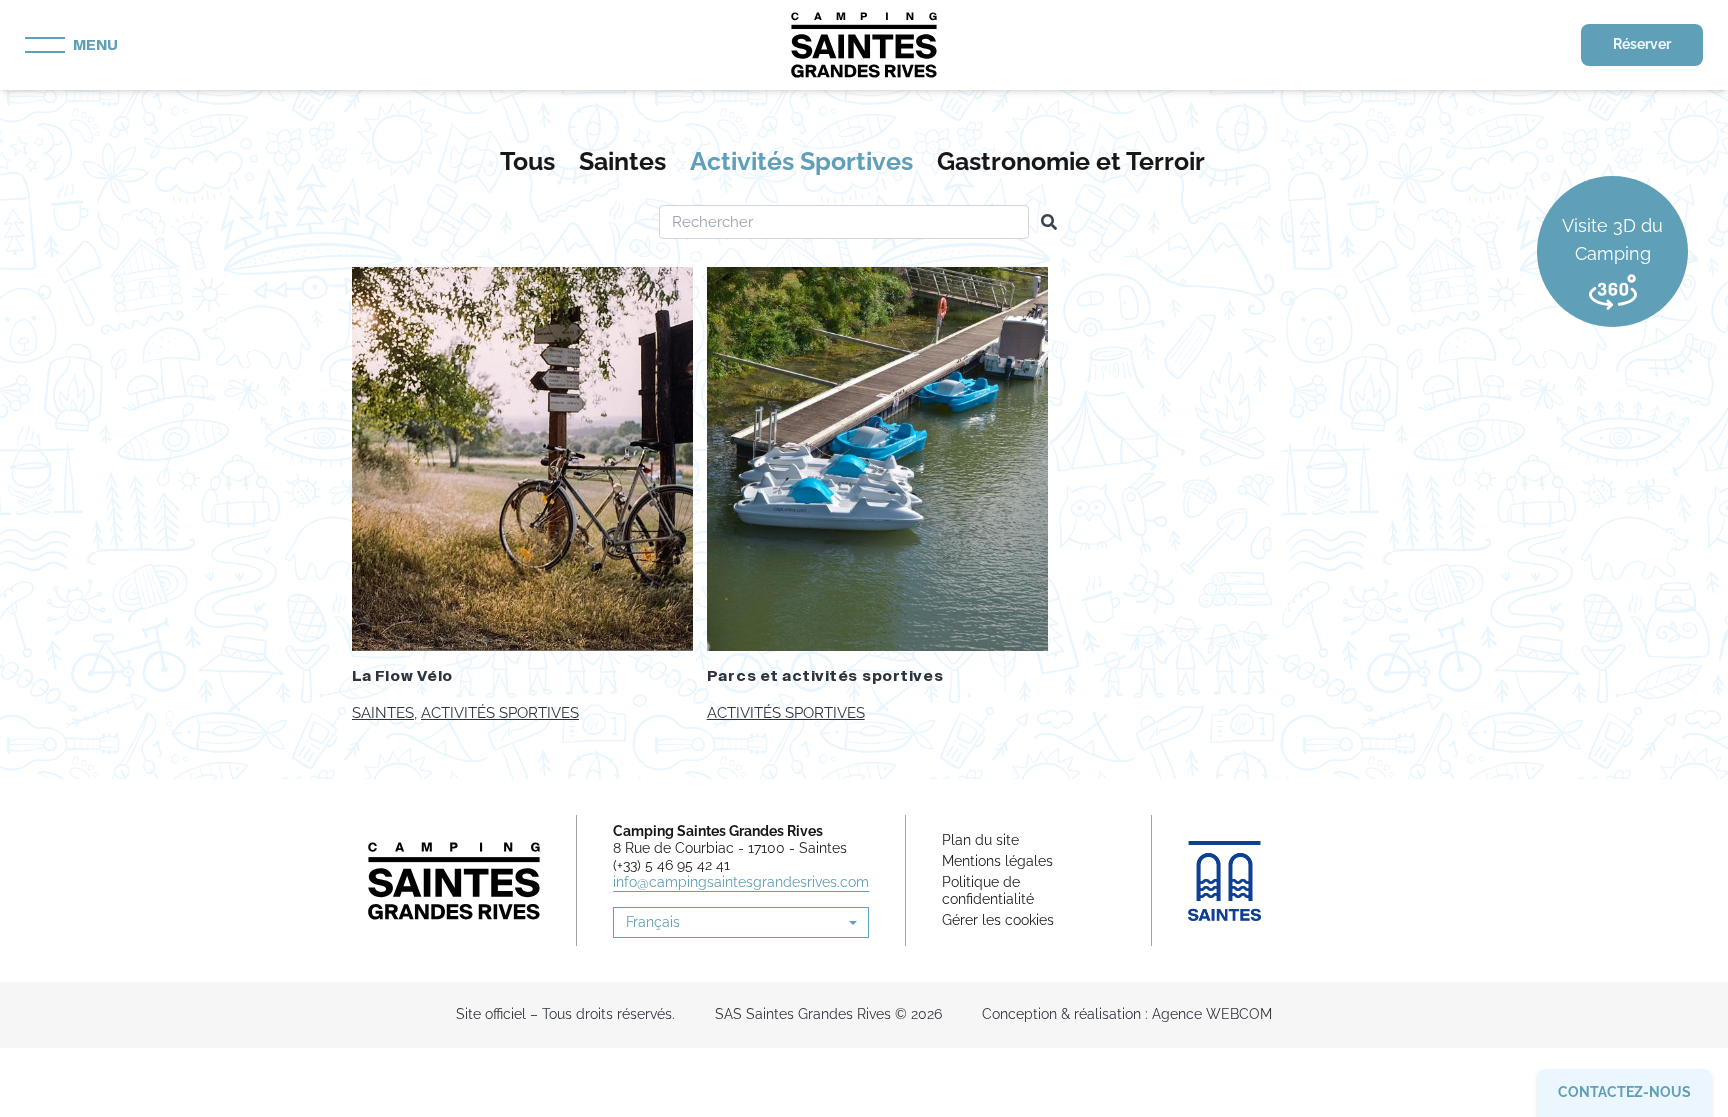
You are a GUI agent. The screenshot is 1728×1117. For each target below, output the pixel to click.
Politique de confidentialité (988, 890)
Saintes (622, 161)
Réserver (1642, 44)
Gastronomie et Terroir (1071, 161)
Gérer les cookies (998, 920)
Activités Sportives (801, 161)
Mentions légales (997, 861)
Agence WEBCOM (1212, 1014)
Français (653, 922)
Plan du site (980, 840)
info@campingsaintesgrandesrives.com (741, 882)
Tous (527, 161)
